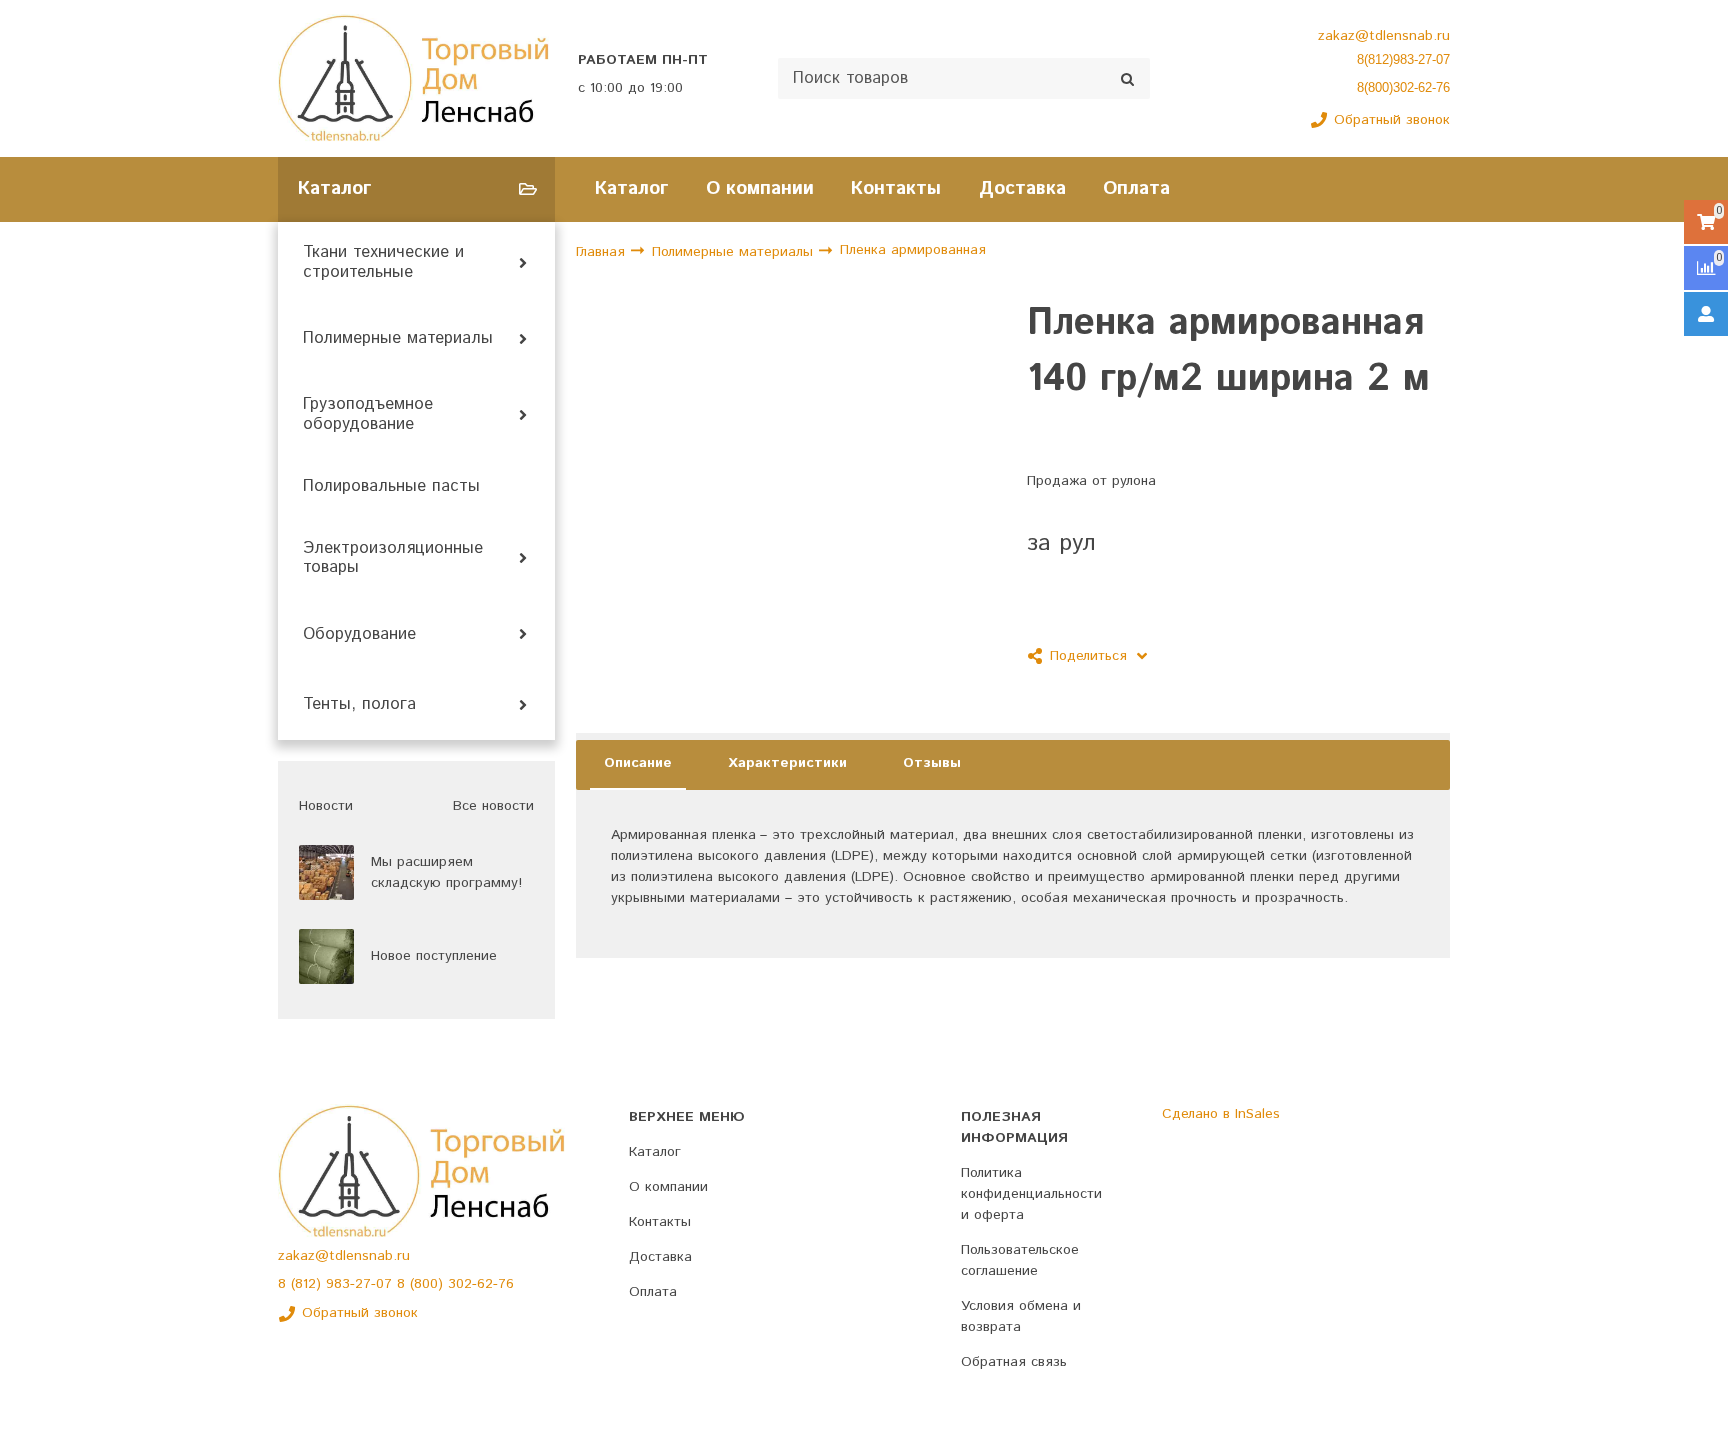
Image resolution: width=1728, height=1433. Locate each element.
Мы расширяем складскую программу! (446, 872)
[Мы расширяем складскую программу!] (326, 872)
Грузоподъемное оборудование (368, 415)
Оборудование (359, 635)
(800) (429, 1284)
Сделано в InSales (1221, 1114)
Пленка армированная (913, 251)
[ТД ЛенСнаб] (414, 78)
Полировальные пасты (391, 487)
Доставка (1022, 188)
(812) (308, 1284)
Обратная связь (1014, 1362)
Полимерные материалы (398, 339)
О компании (760, 188)
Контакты (896, 188)
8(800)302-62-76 (1403, 87)
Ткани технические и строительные (383, 263)
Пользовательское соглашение (1020, 1260)
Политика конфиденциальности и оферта (1031, 1194)
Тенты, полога (359, 705)
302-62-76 (481, 1284)
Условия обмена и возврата (1021, 1316)
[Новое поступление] (326, 956)
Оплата (1136, 188)
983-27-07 (361, 1284)
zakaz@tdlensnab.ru (1384, 36)
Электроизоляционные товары (393, 559)
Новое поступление (434, 956)
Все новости (493, 806)
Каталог (632, 188)
